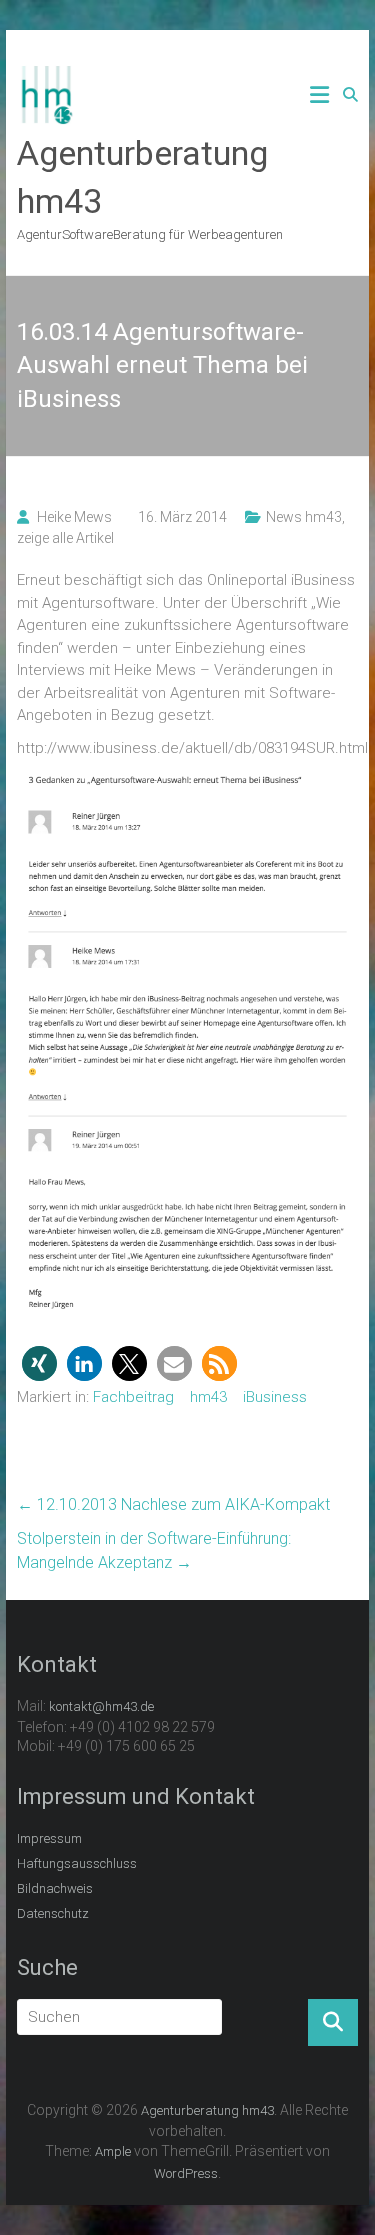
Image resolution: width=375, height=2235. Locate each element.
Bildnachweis (55, 1888)
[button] (39, 1363)
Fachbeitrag (133, 1397)
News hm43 (304, 517)
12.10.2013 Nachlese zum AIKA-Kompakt (173, 1504)
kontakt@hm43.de (101, 1706)
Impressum (49, 1838)
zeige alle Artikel (65, 538)
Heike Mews (74, 517)
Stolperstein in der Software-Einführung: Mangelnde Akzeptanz (154, 1550)
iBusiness (275, 1397)
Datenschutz (53, 1913)
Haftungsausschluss (77, 1863)
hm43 (208, 1397)
